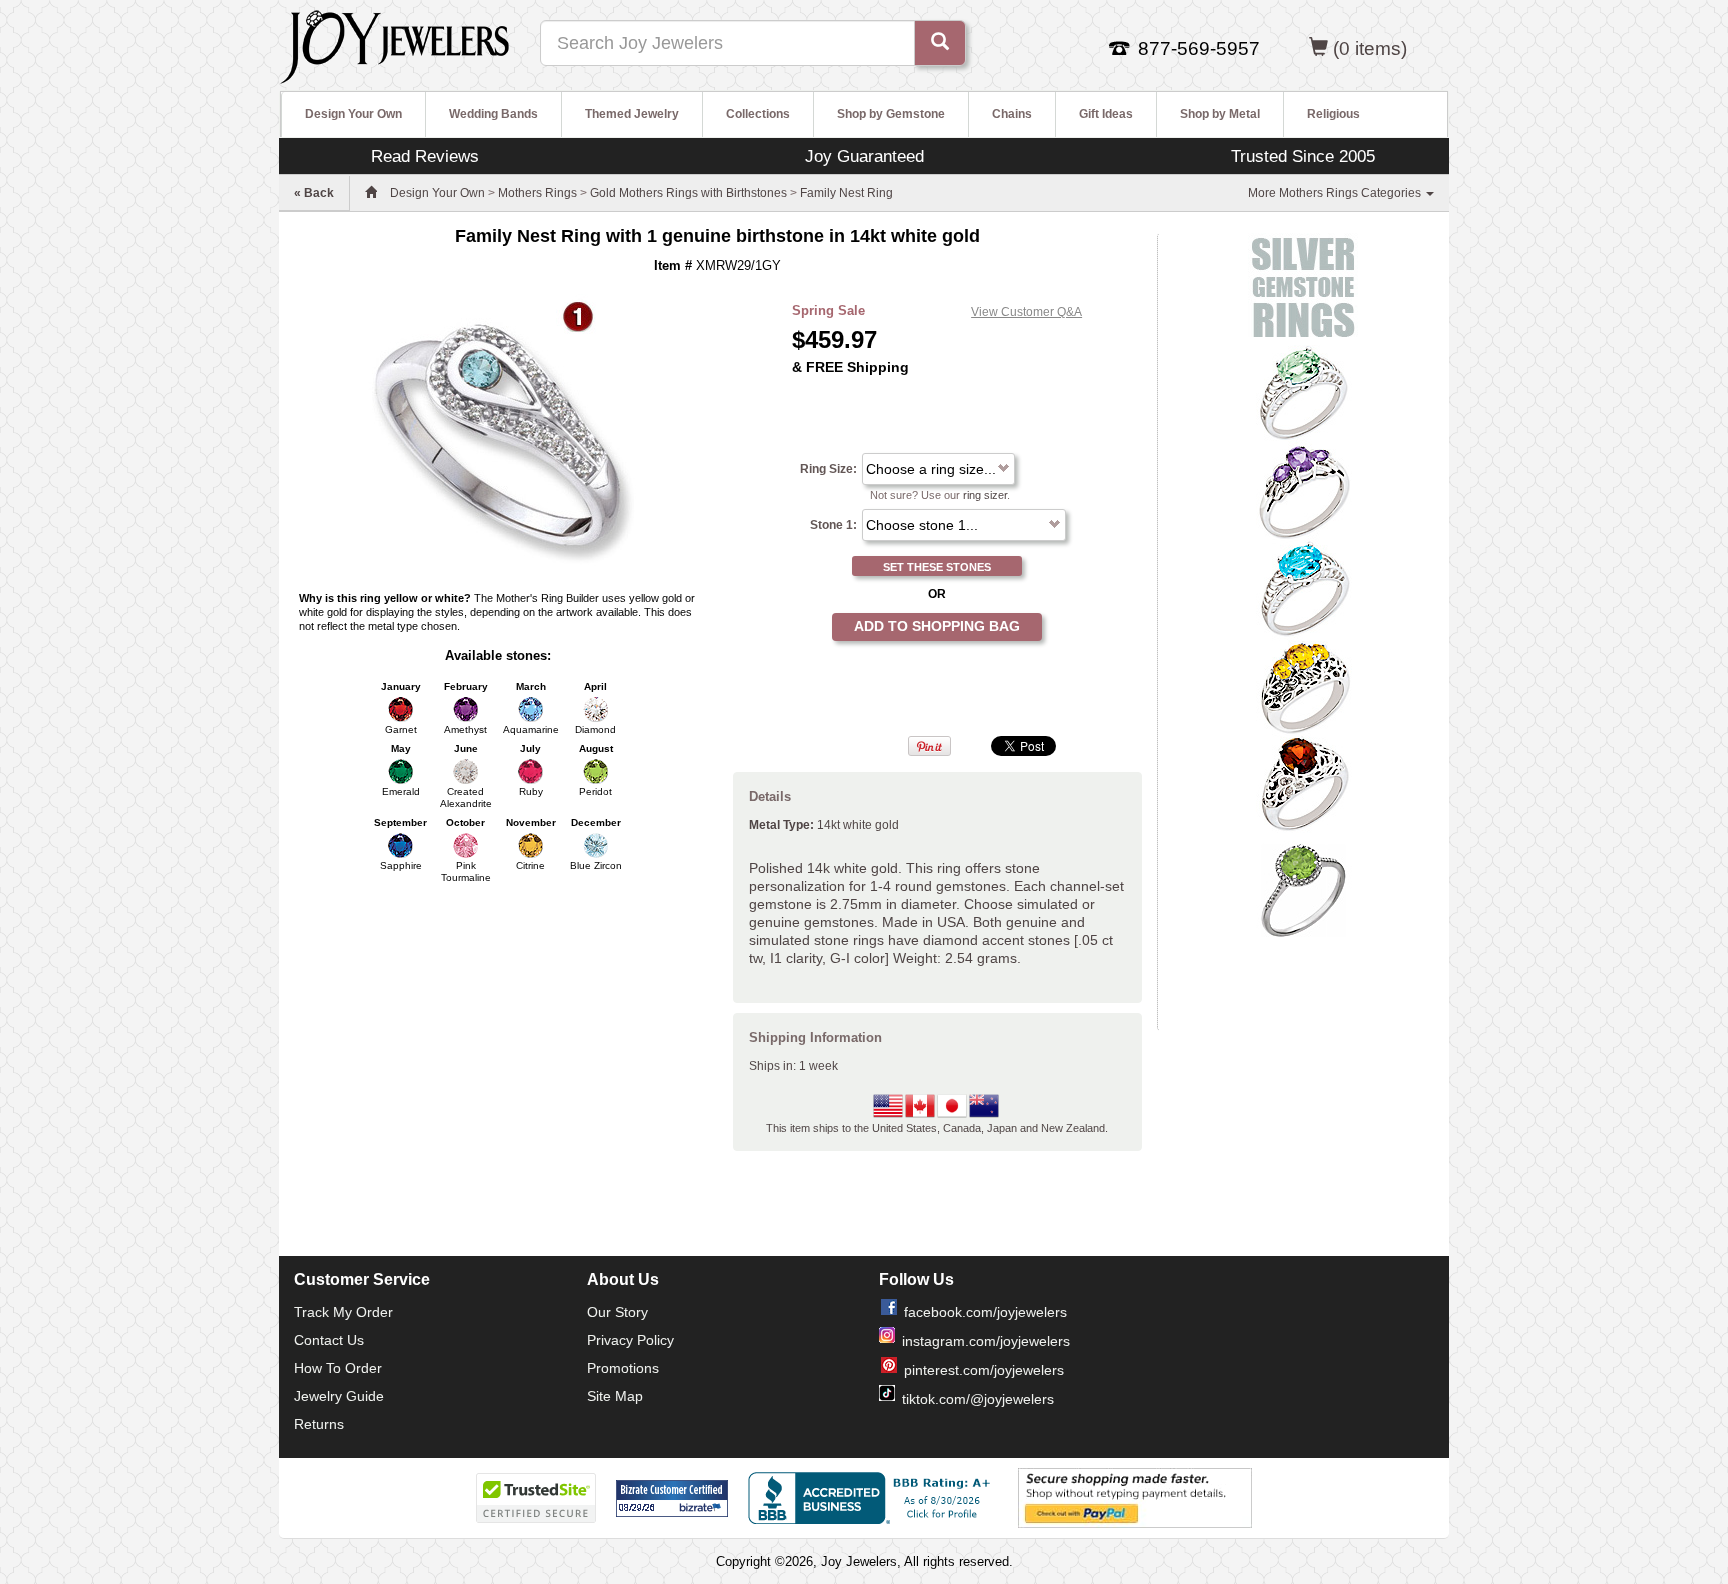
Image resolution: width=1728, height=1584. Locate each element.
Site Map (615, 1396)
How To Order (338, 1368)
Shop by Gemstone (891, 114)
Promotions (623, 1368)
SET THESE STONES (937, 567)
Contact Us (329, 1340)
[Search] (940, 43)
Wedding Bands (493, 114)
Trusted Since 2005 (1303, 156)
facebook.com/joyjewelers (985, 1312)
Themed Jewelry (632, 114)
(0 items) (1370, 48)
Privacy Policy (630, 1340)
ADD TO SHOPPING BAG (937, 626)
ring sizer (985, 495)
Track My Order (343, 1312)
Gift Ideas (1106, 114)
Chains (1012, 114)
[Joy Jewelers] (394, 44)
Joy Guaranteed (864, 156)
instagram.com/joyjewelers (986, 1341)
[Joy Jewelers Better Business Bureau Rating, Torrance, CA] (873, 1498)
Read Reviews (425, 156)
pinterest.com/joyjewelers (984, 1370)
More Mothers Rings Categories (1336, 193)
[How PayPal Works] (1135, 1497)
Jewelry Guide (339, 1396)
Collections (758, 114)
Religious (1333, 114)
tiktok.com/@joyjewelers (978, 1399)
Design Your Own (353, 114)
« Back (314, 193)
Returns (319, 1424)
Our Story (617, 1312)
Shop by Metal (1220, 114)
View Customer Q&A (1026, 312)
